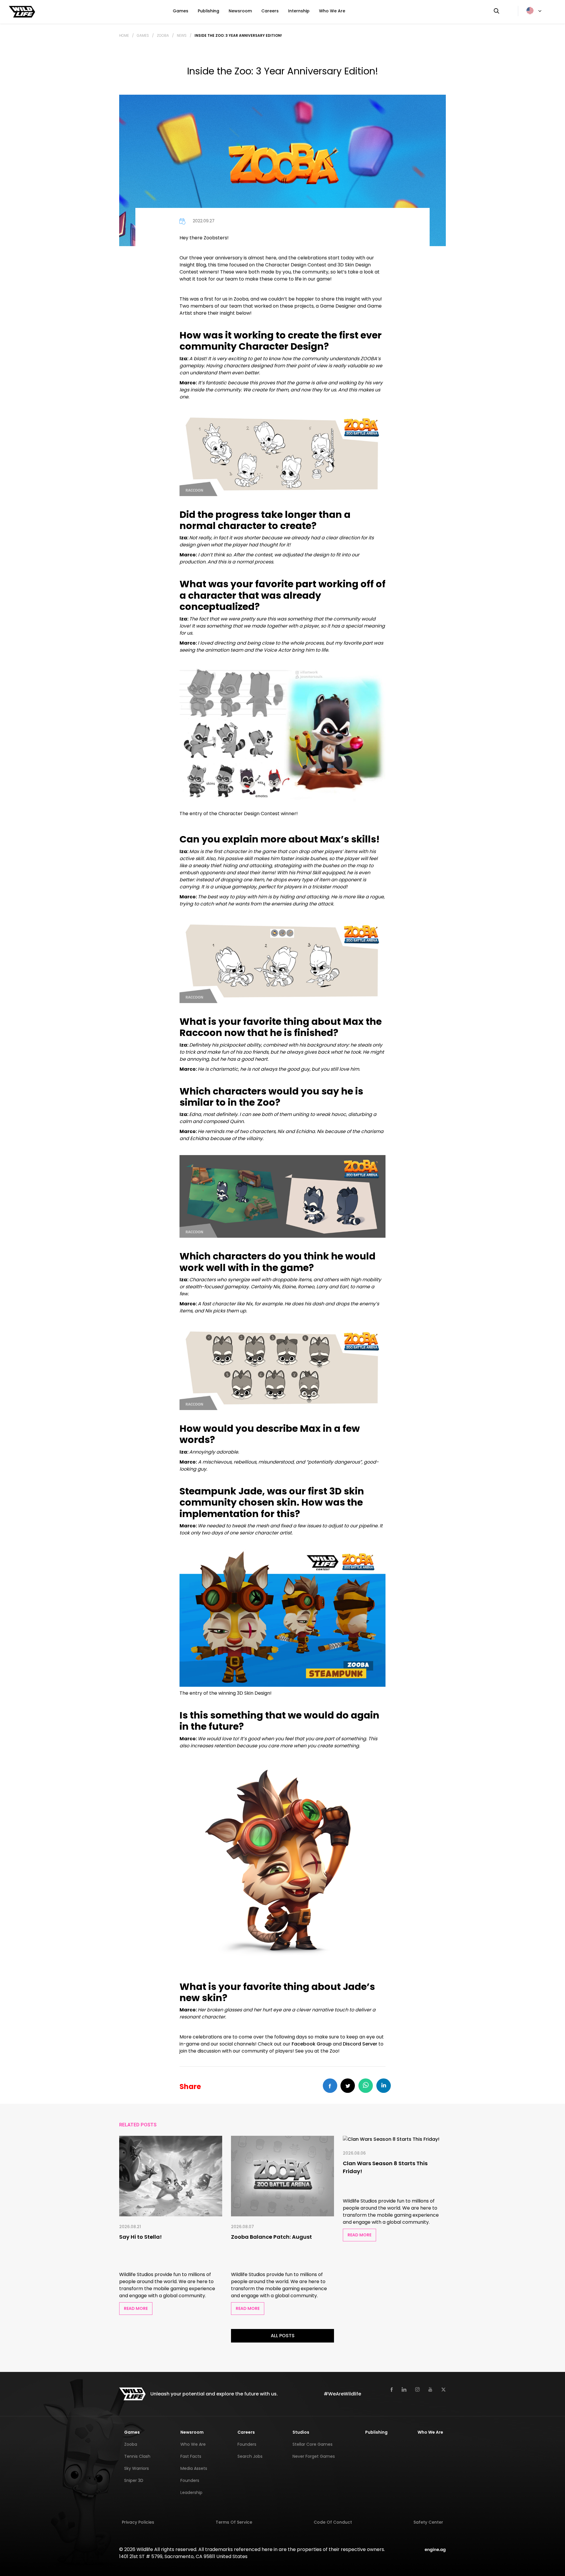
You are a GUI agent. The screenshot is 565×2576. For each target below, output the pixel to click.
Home (124, 35)
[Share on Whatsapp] (366, 2086)
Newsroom (240, 11)
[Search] (496, 11)
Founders (190, 2480)
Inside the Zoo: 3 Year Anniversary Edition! (238, 35)
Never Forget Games (314, 2456)
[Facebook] (392, 2389)
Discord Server (360, 2044)
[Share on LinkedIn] (384, 2086)
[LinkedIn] (404, 2389)
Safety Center (428, 2522)
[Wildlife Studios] (22, 11)
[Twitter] (443, 2389)
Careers (270, 11)
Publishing (208, 11)
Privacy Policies (138, 2522)
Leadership (191, 2492)
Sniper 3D (134, 2480)
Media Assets (194, 2468)
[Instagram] (417, 2389)
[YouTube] (430, 2390)
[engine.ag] (435, 2549)
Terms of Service (234, 2522)
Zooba (163, 35)
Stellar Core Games (313, 2444)
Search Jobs (250, 2456)
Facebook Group (312, 2044)
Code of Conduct (333, 2522)
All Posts (283, 2336)
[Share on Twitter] (348, 2086)
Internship (299, 11)
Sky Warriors (137, 2468)
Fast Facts (191, 2456)
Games (181, 11)
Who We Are (332, 11)
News (182, 35)
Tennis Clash (137, 2456)
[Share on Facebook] (330, 2086)
